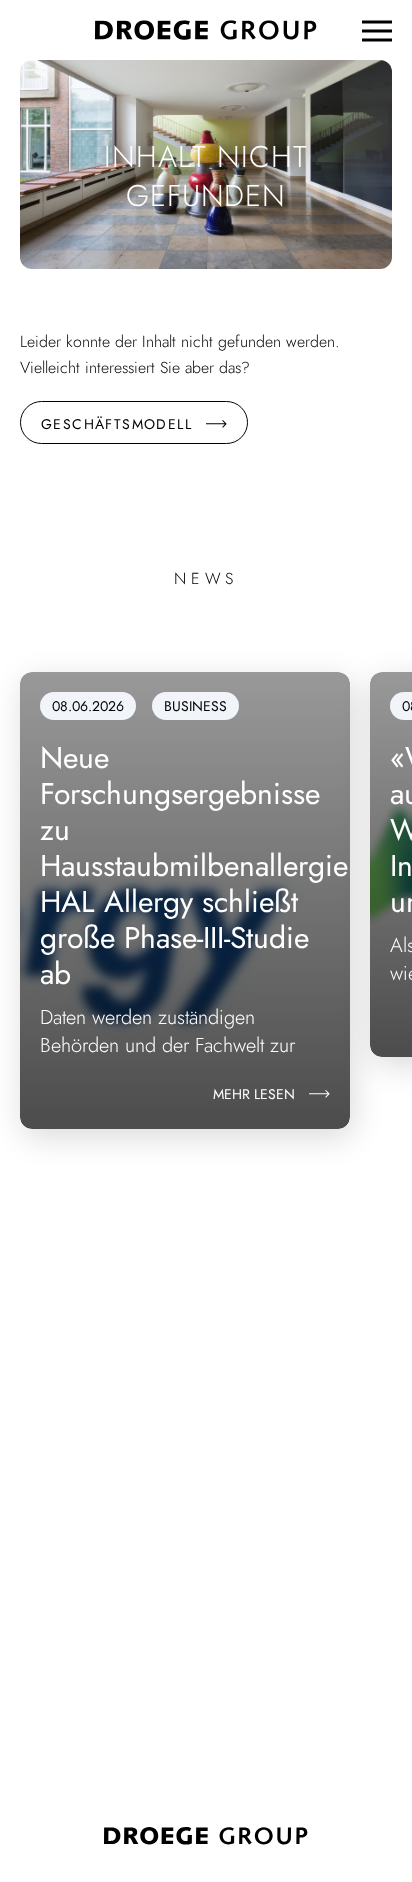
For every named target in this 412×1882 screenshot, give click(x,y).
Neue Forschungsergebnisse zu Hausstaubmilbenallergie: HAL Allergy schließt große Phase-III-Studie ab (198, 865)
